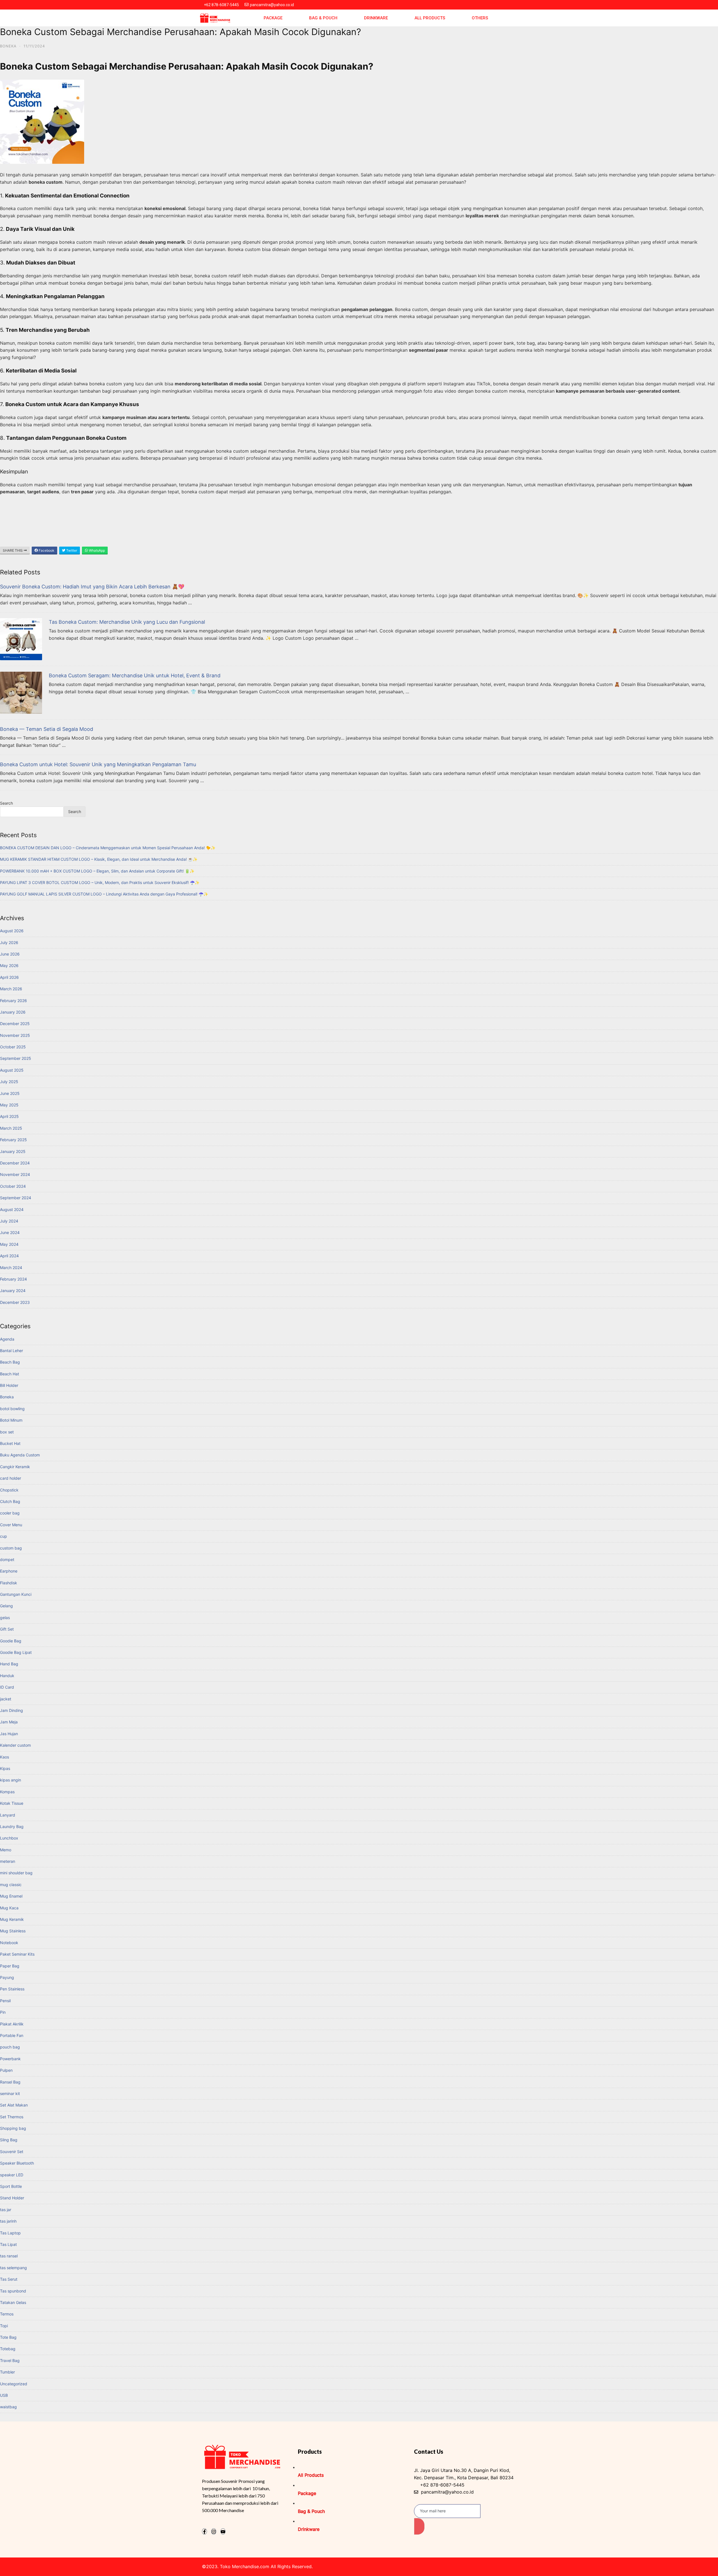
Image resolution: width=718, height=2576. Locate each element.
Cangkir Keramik (15, 1467)
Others (480, 18)
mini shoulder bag (16, 1873)
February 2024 (13, 1279)
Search (6, 803)
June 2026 (10, 954)
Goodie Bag (11, 1641)
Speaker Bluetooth (17, 2163)
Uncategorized (14, 2384)
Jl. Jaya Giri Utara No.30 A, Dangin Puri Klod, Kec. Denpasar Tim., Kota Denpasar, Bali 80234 (464, 2474)
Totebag (8, 2349)
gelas (5, 1618)
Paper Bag (10, 1966)
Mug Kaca (9, 1908)
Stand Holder (12, 2198)
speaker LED (12, 2175)
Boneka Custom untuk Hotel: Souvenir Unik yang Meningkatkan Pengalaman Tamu (98, 764)
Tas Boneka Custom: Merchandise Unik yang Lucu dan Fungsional (127, 622)
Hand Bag (9, 1664)
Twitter (71, 550)
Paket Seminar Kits (17, 1954)
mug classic (11, 1885)
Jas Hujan (9, 1734)
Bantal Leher (11, 1351)
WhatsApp (96, 550)
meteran (8, 1861)
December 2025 (15, 1024)
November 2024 (15, 1174)
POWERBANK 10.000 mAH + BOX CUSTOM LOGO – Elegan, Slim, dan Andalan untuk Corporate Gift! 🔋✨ (97, 871)
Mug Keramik (12, 1919)
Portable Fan (12, 2035)
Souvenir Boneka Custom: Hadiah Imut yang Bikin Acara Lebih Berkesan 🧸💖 (92, 587)
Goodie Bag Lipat (16, 1652)
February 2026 (13, 1001)
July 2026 (9, 942)
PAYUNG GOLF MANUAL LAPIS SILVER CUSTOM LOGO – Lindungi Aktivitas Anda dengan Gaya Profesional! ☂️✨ (104, 894)
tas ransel (9, 2256)
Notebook (9, 1943)
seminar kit (10, 2093)
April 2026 (9, 977)
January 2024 (13, 1291)
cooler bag (10, 1513)
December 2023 (15, 1302)
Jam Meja (9, 1722)
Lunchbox (9, 1838)
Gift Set (7, 1629)
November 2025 (15, 1035)
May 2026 (9, 965)
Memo (6, 1850)
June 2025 (10, 1093)
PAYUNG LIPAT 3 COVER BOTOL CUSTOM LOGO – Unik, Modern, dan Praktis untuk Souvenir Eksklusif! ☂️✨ (100, 882)
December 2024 (15, 1163)
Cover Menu (11, 1525)
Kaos (4, 1757)
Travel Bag (10, 2360)
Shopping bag (13, 2128)
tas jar (6, 2210)
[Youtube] (223, 2531)
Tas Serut (9, 2279)
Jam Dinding (11, 1710)
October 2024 (13, 1186)
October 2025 (13, 1047)
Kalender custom (15, 1745)
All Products (430, 18)
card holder (11, 1478)
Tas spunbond (13, 2291)
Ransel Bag (10, 2082)
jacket (6, 1699)
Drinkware (376, 18)
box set (7, 1432)
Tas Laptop (10, 2233)
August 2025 (12, 1070)
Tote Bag (8, 2337)
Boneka (8, 46)
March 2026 (11, 989)
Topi (4, 2326)
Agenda (7, 1339)
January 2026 (13, 1012)
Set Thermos (12, 2117)
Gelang (6, 1606)
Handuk (7, 1676)
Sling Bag (9, 2140)
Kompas (7, 1792)
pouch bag (10, 2047)
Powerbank (10, 2059)
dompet (7, 1559)
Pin (3, 2012)
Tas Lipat (8, 2244)
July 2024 (9, 1221)
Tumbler (7, 2372)
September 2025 (16, 1058)
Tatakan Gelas (13, 2302)
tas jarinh (8, 2221)
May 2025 (9, 1105)
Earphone (9, 1571)
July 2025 (9, 1082)
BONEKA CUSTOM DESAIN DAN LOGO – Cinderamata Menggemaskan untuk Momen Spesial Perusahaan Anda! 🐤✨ (108, 848)
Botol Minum (11, 1420)
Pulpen (6, 2070)
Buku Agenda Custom (20, 1455)
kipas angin (11, 1780)
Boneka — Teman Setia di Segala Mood (47, 729)
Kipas (5, 1768)
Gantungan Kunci (16, 1594)
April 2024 (9, 1256)
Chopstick (9, 1490)
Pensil (5, 2001)
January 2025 (13, 1151)
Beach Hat (10, 1374)
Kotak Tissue (12, 1803)
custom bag (11, 1548)
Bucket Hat (10, 1443)
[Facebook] (204, 2531)
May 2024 (9, 1244)
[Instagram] (214, 2531)
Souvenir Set (12, 2152)
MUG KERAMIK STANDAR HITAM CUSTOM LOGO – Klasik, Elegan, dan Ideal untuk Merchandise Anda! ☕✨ (99, 859)
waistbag (8, 2407)
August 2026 (12, 931)
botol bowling (12, 1409)
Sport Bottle (11, 2186)
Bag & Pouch (323, 18)
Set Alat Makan (14, 2105)
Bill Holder (9, 1385)
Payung (7, 1977)
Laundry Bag (12, 1826)
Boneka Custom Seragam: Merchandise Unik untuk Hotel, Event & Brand (135, 675)
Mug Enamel (11, 1896)
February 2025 (13, 1140)
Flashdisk (9, 1583)
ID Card (7, 1687)
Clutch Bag (10, 1501)
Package (273, 18)
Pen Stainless (12, 1989)
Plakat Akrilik (12, 2024)
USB (4, 2395)
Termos (7, 2314)
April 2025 (9, 1116)
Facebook (46, 550)
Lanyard (8, 1815)
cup (4, 1536)
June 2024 (10, 1232)
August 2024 (12, 1209)
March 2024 (11, 1268)
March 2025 (11, 1128)
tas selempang (13, 2268)
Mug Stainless (13, 1931)
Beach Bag (10, 1362)
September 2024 (16, 1198)
